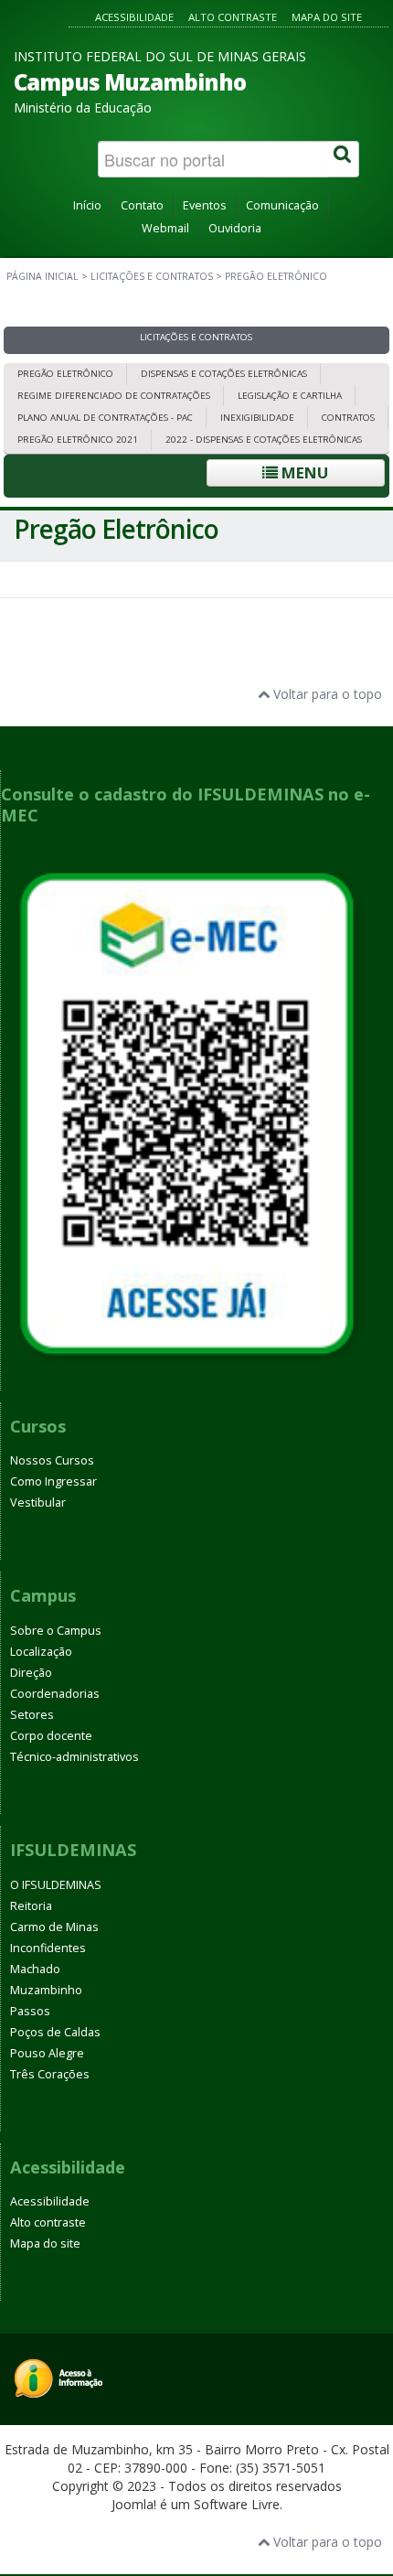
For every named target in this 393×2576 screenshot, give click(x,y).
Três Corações (50, 2074)
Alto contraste (233, 17)
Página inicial (42, 276)
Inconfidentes (48, 1948)
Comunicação (282, 205)
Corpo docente (51, 1736)
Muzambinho (46, 1990)
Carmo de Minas (54, 1927)
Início (87, 205)
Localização (41, 1652)
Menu (303, 472)
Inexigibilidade (257, 418)
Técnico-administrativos (74, 1757)
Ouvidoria (235, 228)
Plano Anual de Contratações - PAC (105, 418)
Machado (35, 1969)
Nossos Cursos (52, 1460)
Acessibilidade (134, 17)
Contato (142, 205)
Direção (31, 1673)
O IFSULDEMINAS (56, 1885)
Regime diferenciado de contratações (114, 396)
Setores (32, 1715)
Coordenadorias (55, 1694)
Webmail (165, 228)
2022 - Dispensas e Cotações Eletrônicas (264, 440)
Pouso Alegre (47, 2053)
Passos (30, 2011)
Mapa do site (327, 17)
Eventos (205, 205)
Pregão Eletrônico (65, 374)
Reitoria (31, 1906)
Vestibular (38, 1503)
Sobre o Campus (56, 1631)
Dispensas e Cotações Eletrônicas (224, 374)
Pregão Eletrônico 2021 (78, 440)
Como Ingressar (53, 1481)
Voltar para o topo (326, 694)
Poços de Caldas (55, 2032)
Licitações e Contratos (152, 276)
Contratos (348, 418)
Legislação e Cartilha (290, 396)
